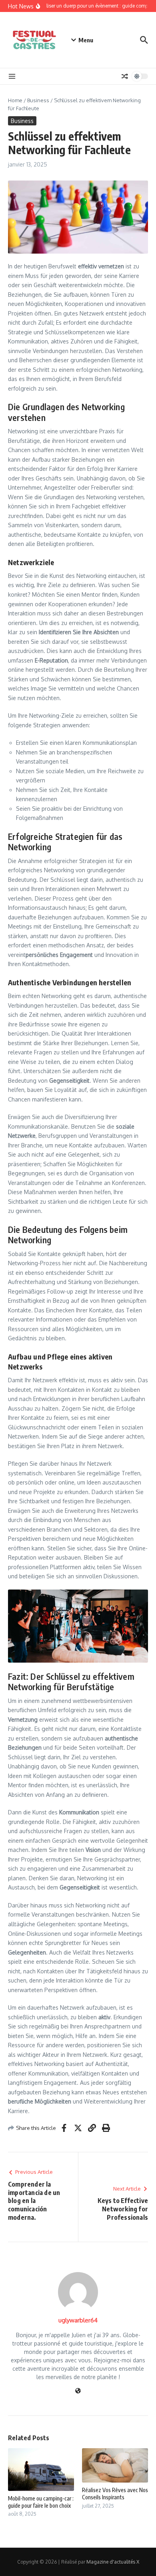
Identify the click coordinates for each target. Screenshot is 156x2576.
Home (15, 100)
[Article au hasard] (125, 76)
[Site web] (78, 2391)
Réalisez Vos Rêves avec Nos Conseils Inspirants (115, 2494)
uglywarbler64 (78, 2320)
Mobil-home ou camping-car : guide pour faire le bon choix (41, 2502)
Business (38, 100)
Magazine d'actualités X (113, 2562)
